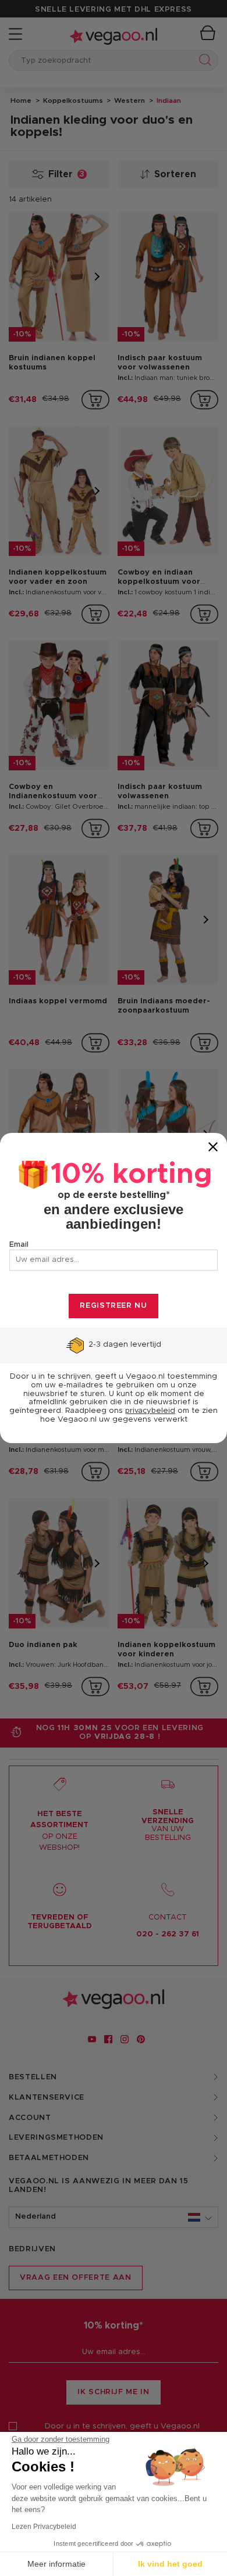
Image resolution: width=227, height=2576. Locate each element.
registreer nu (113, 1306)
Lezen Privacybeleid (44, 2527)
